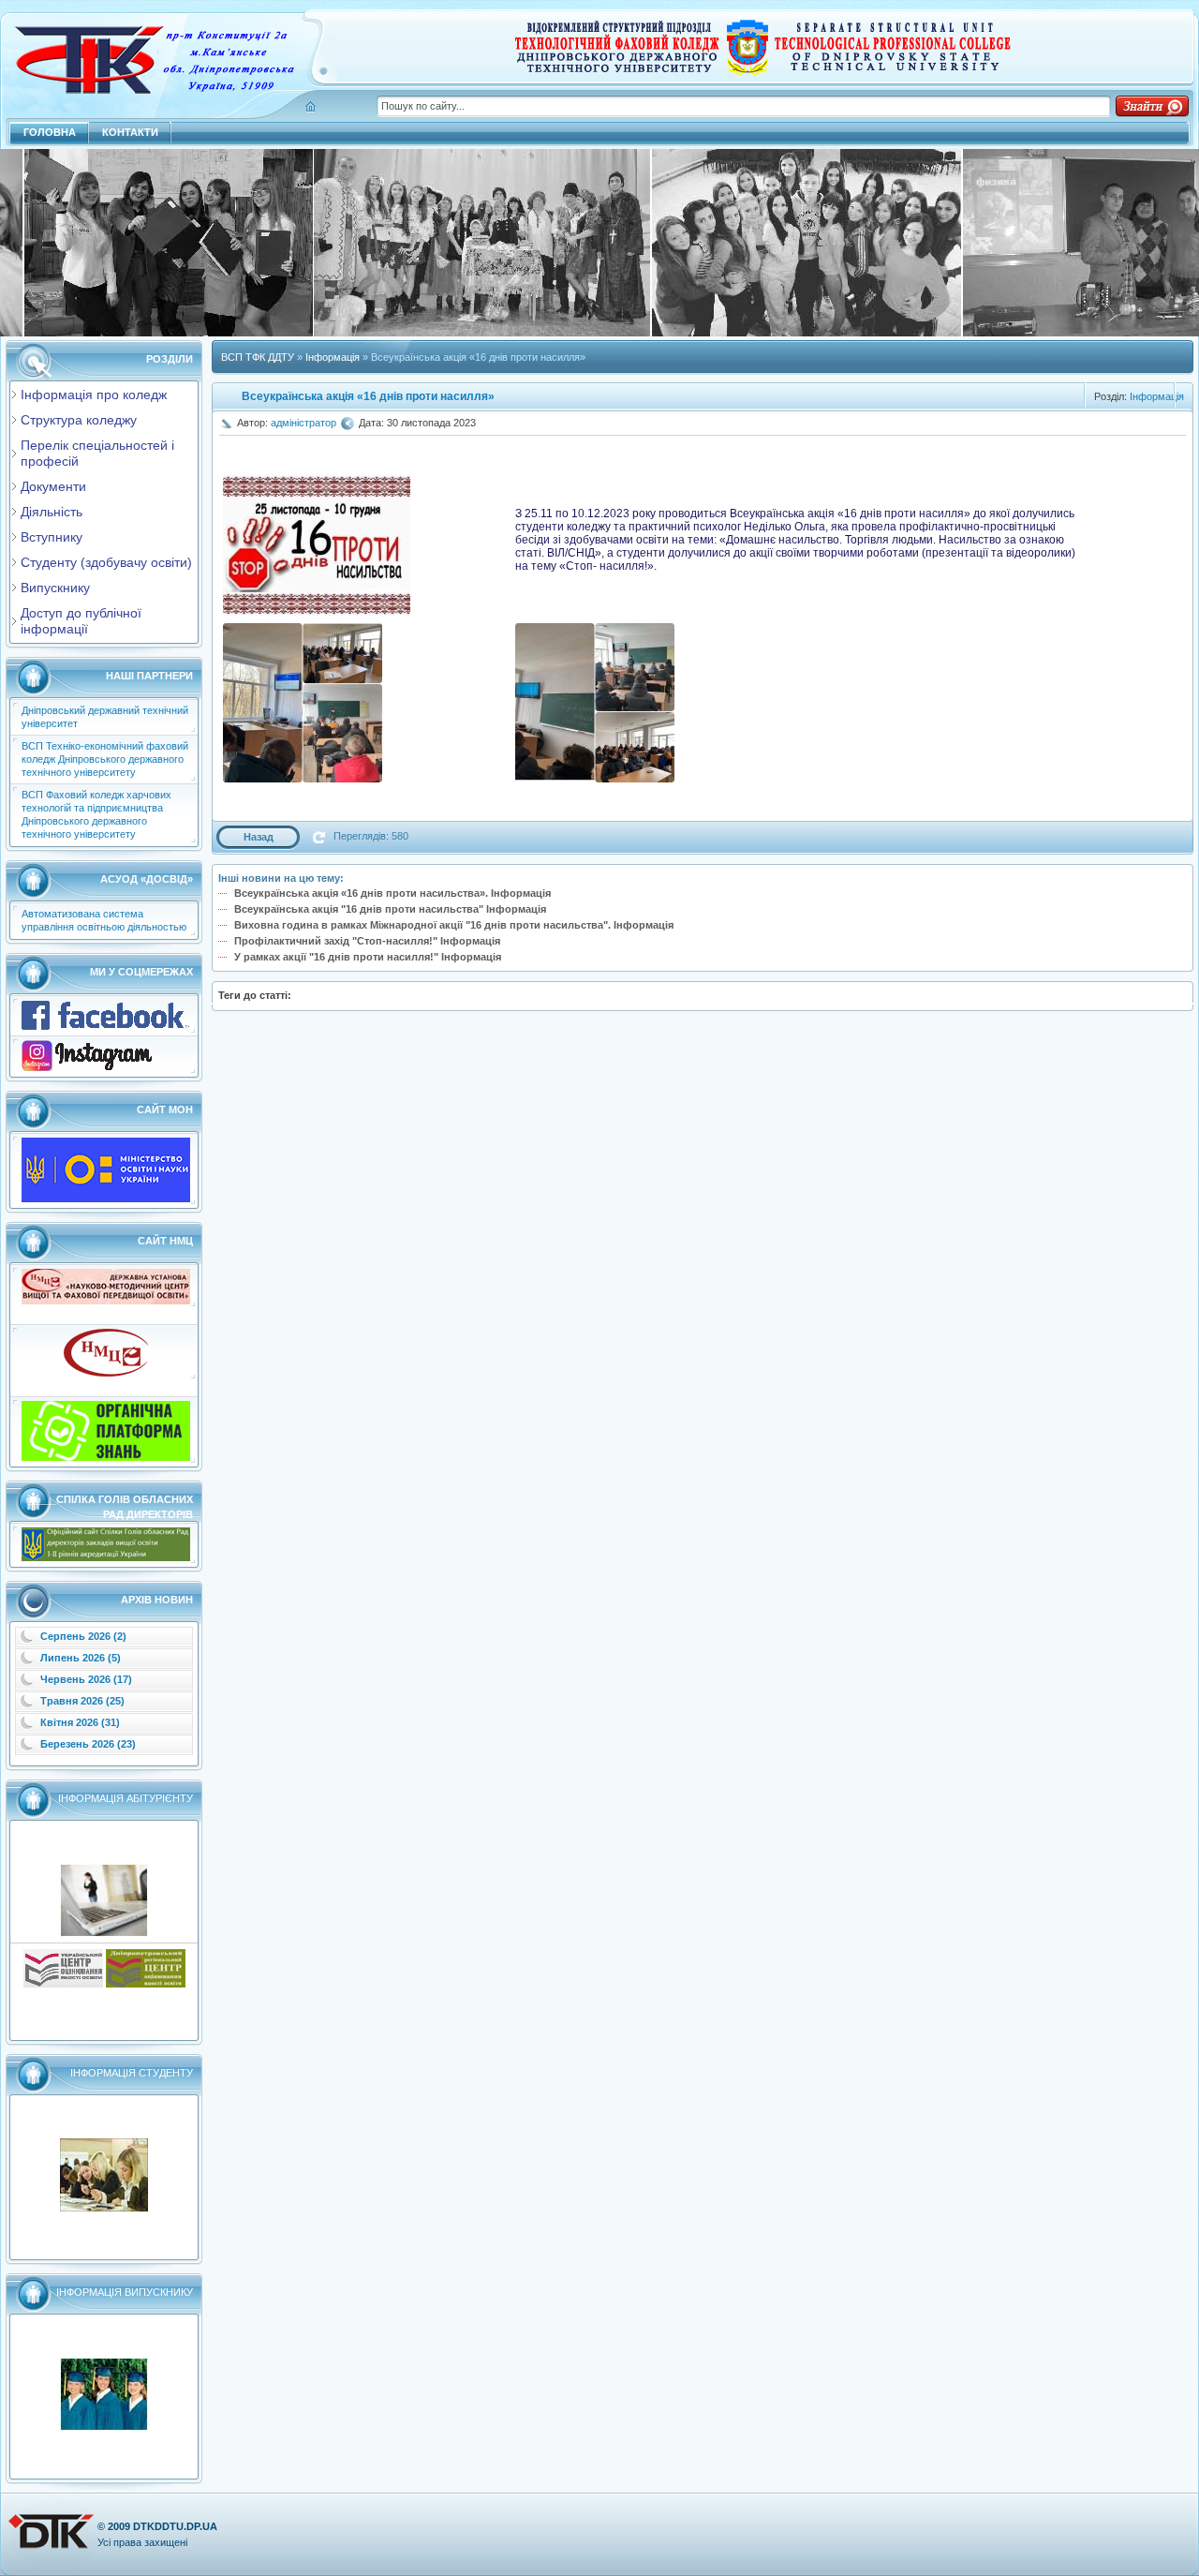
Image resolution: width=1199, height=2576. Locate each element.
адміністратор (303, 423)
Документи (53, 486)
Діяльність (52, 512)
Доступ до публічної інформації (81, 621)
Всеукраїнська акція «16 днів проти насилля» (368, 396)
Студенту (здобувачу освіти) (106, 562)
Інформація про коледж (94, 395)
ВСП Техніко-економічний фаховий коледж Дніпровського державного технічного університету (105, 759)
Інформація (1157, 396)
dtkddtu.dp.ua (175, 2526)
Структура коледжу (79, 420)
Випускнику (55, 588)
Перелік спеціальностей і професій (97, 453)
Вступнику (52, 537)
